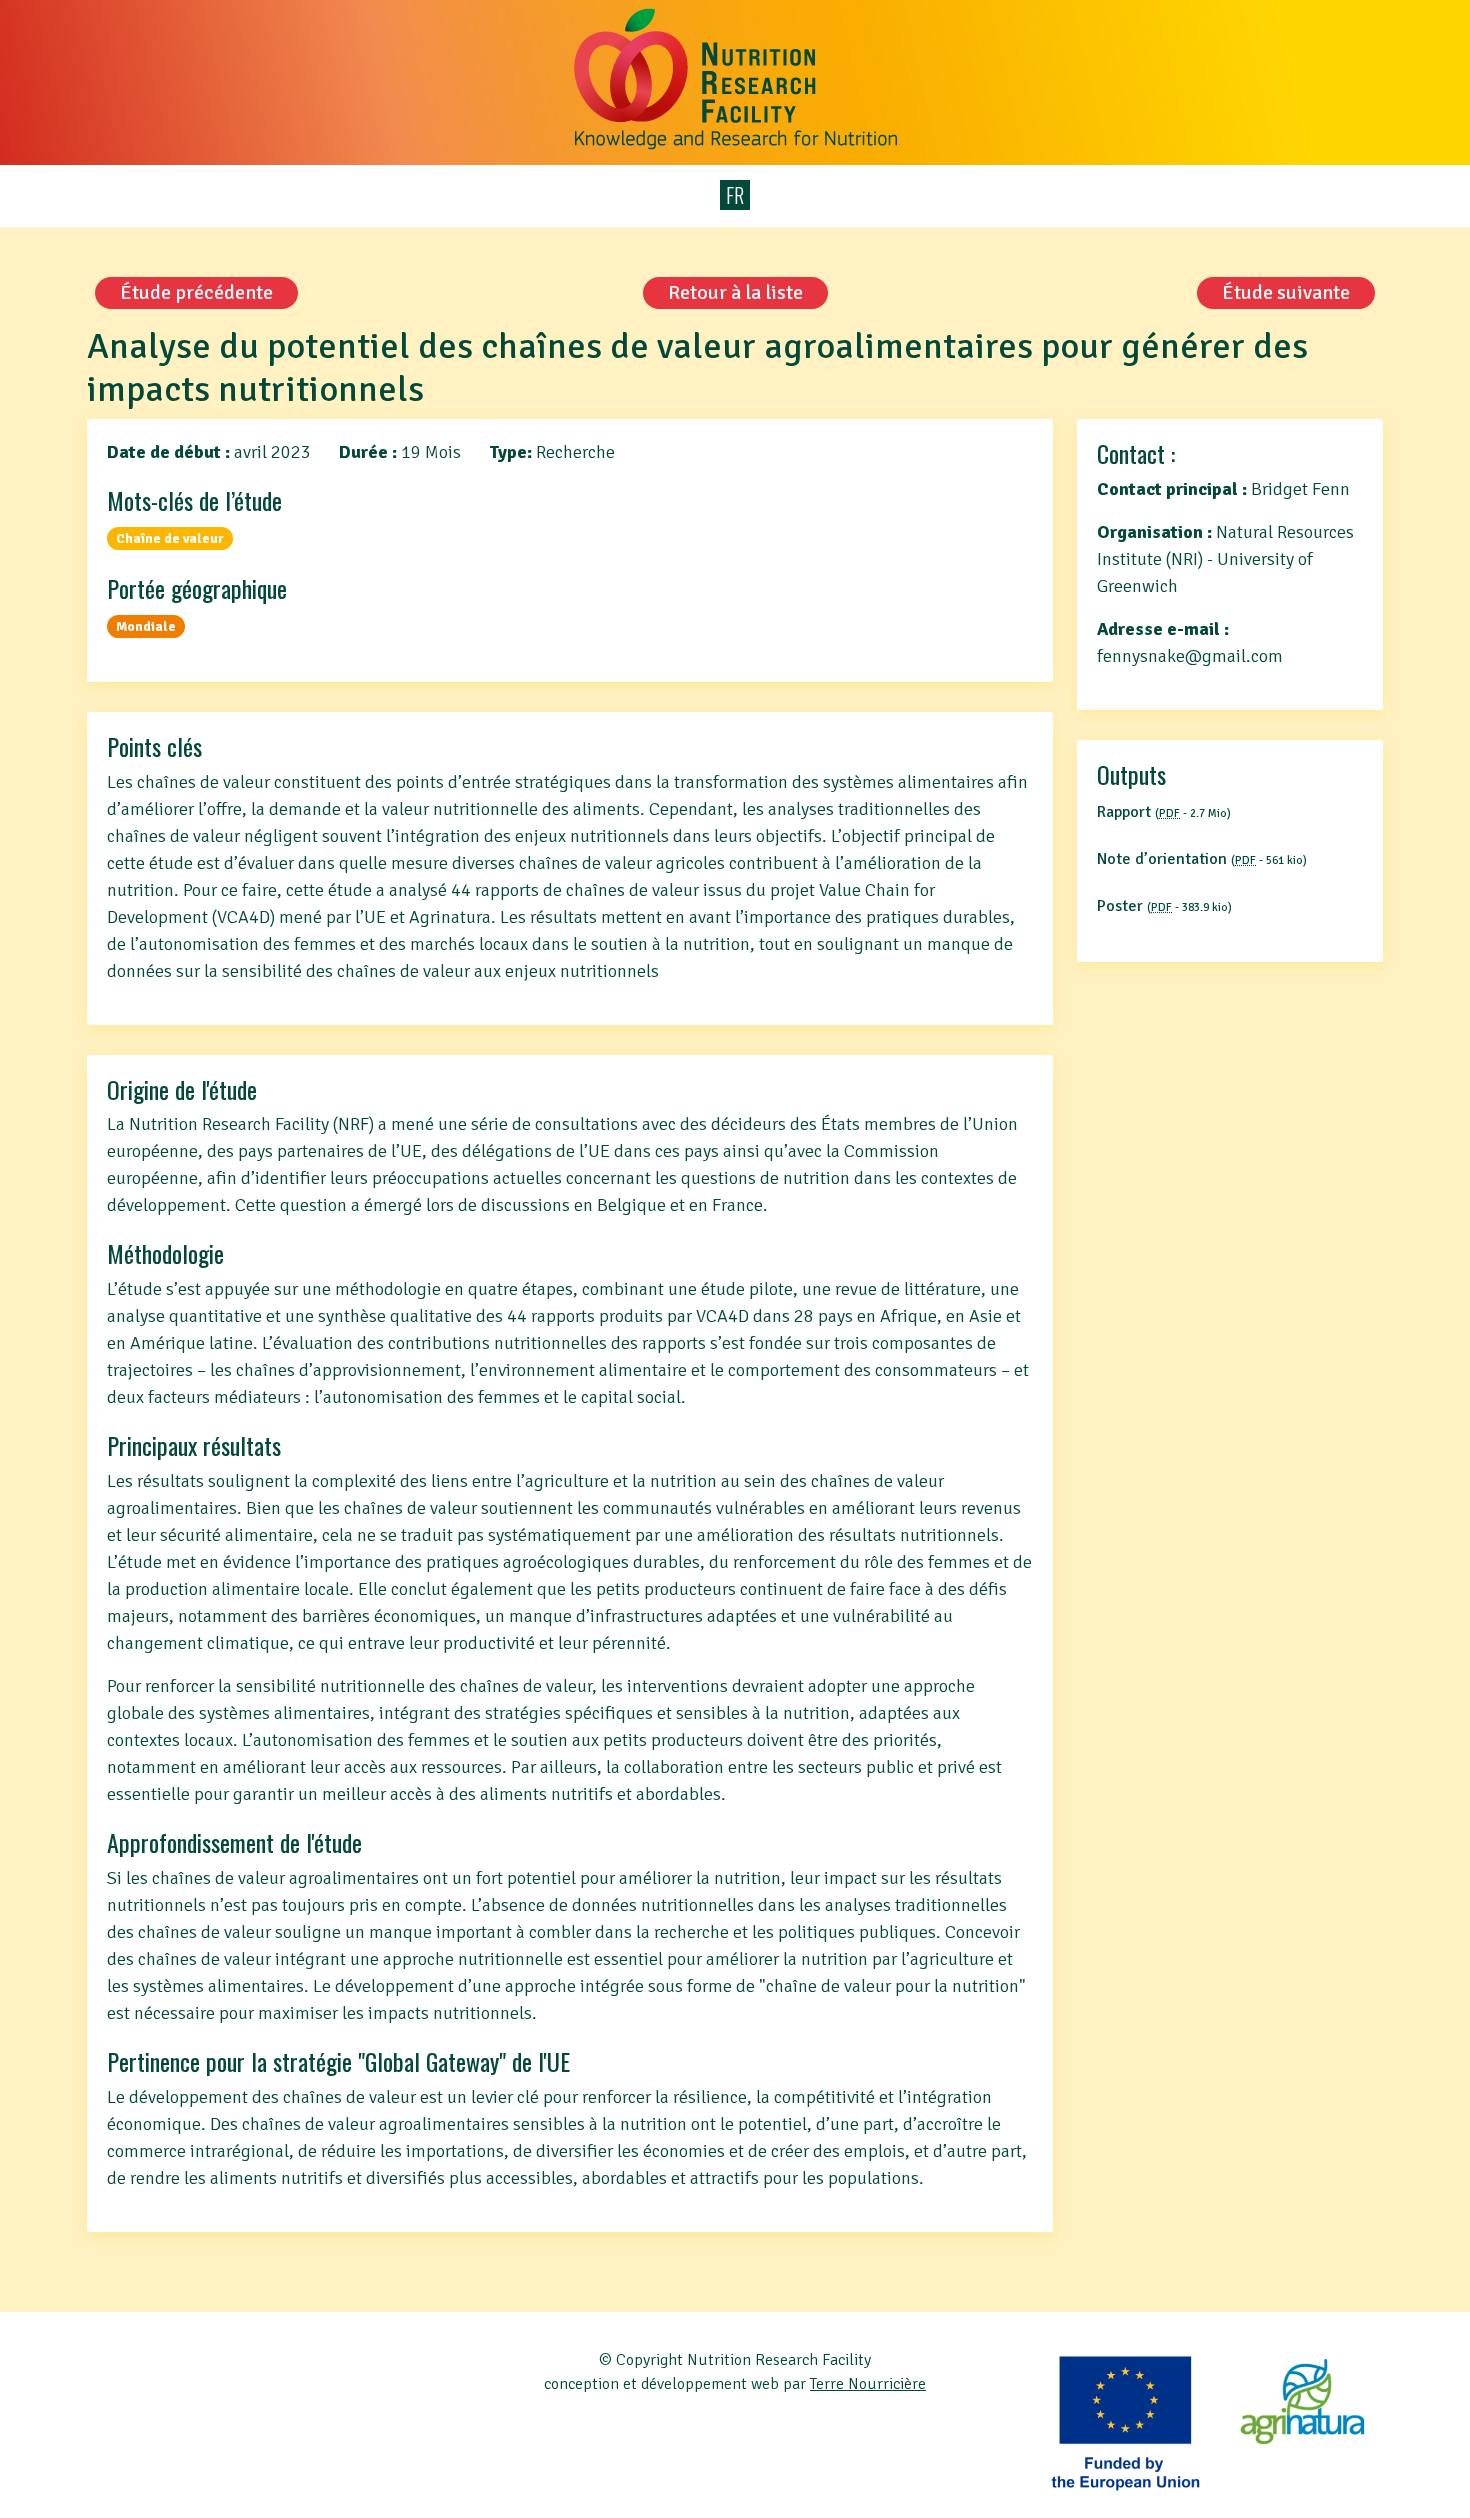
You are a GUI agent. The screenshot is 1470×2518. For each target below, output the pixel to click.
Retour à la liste (735, 292)
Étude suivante (1286, 292)
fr (735, 195)
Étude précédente (196, 292)
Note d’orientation (1202, 859)
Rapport (1164, 812)
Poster (1164, 906)
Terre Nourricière (868, 2384)
